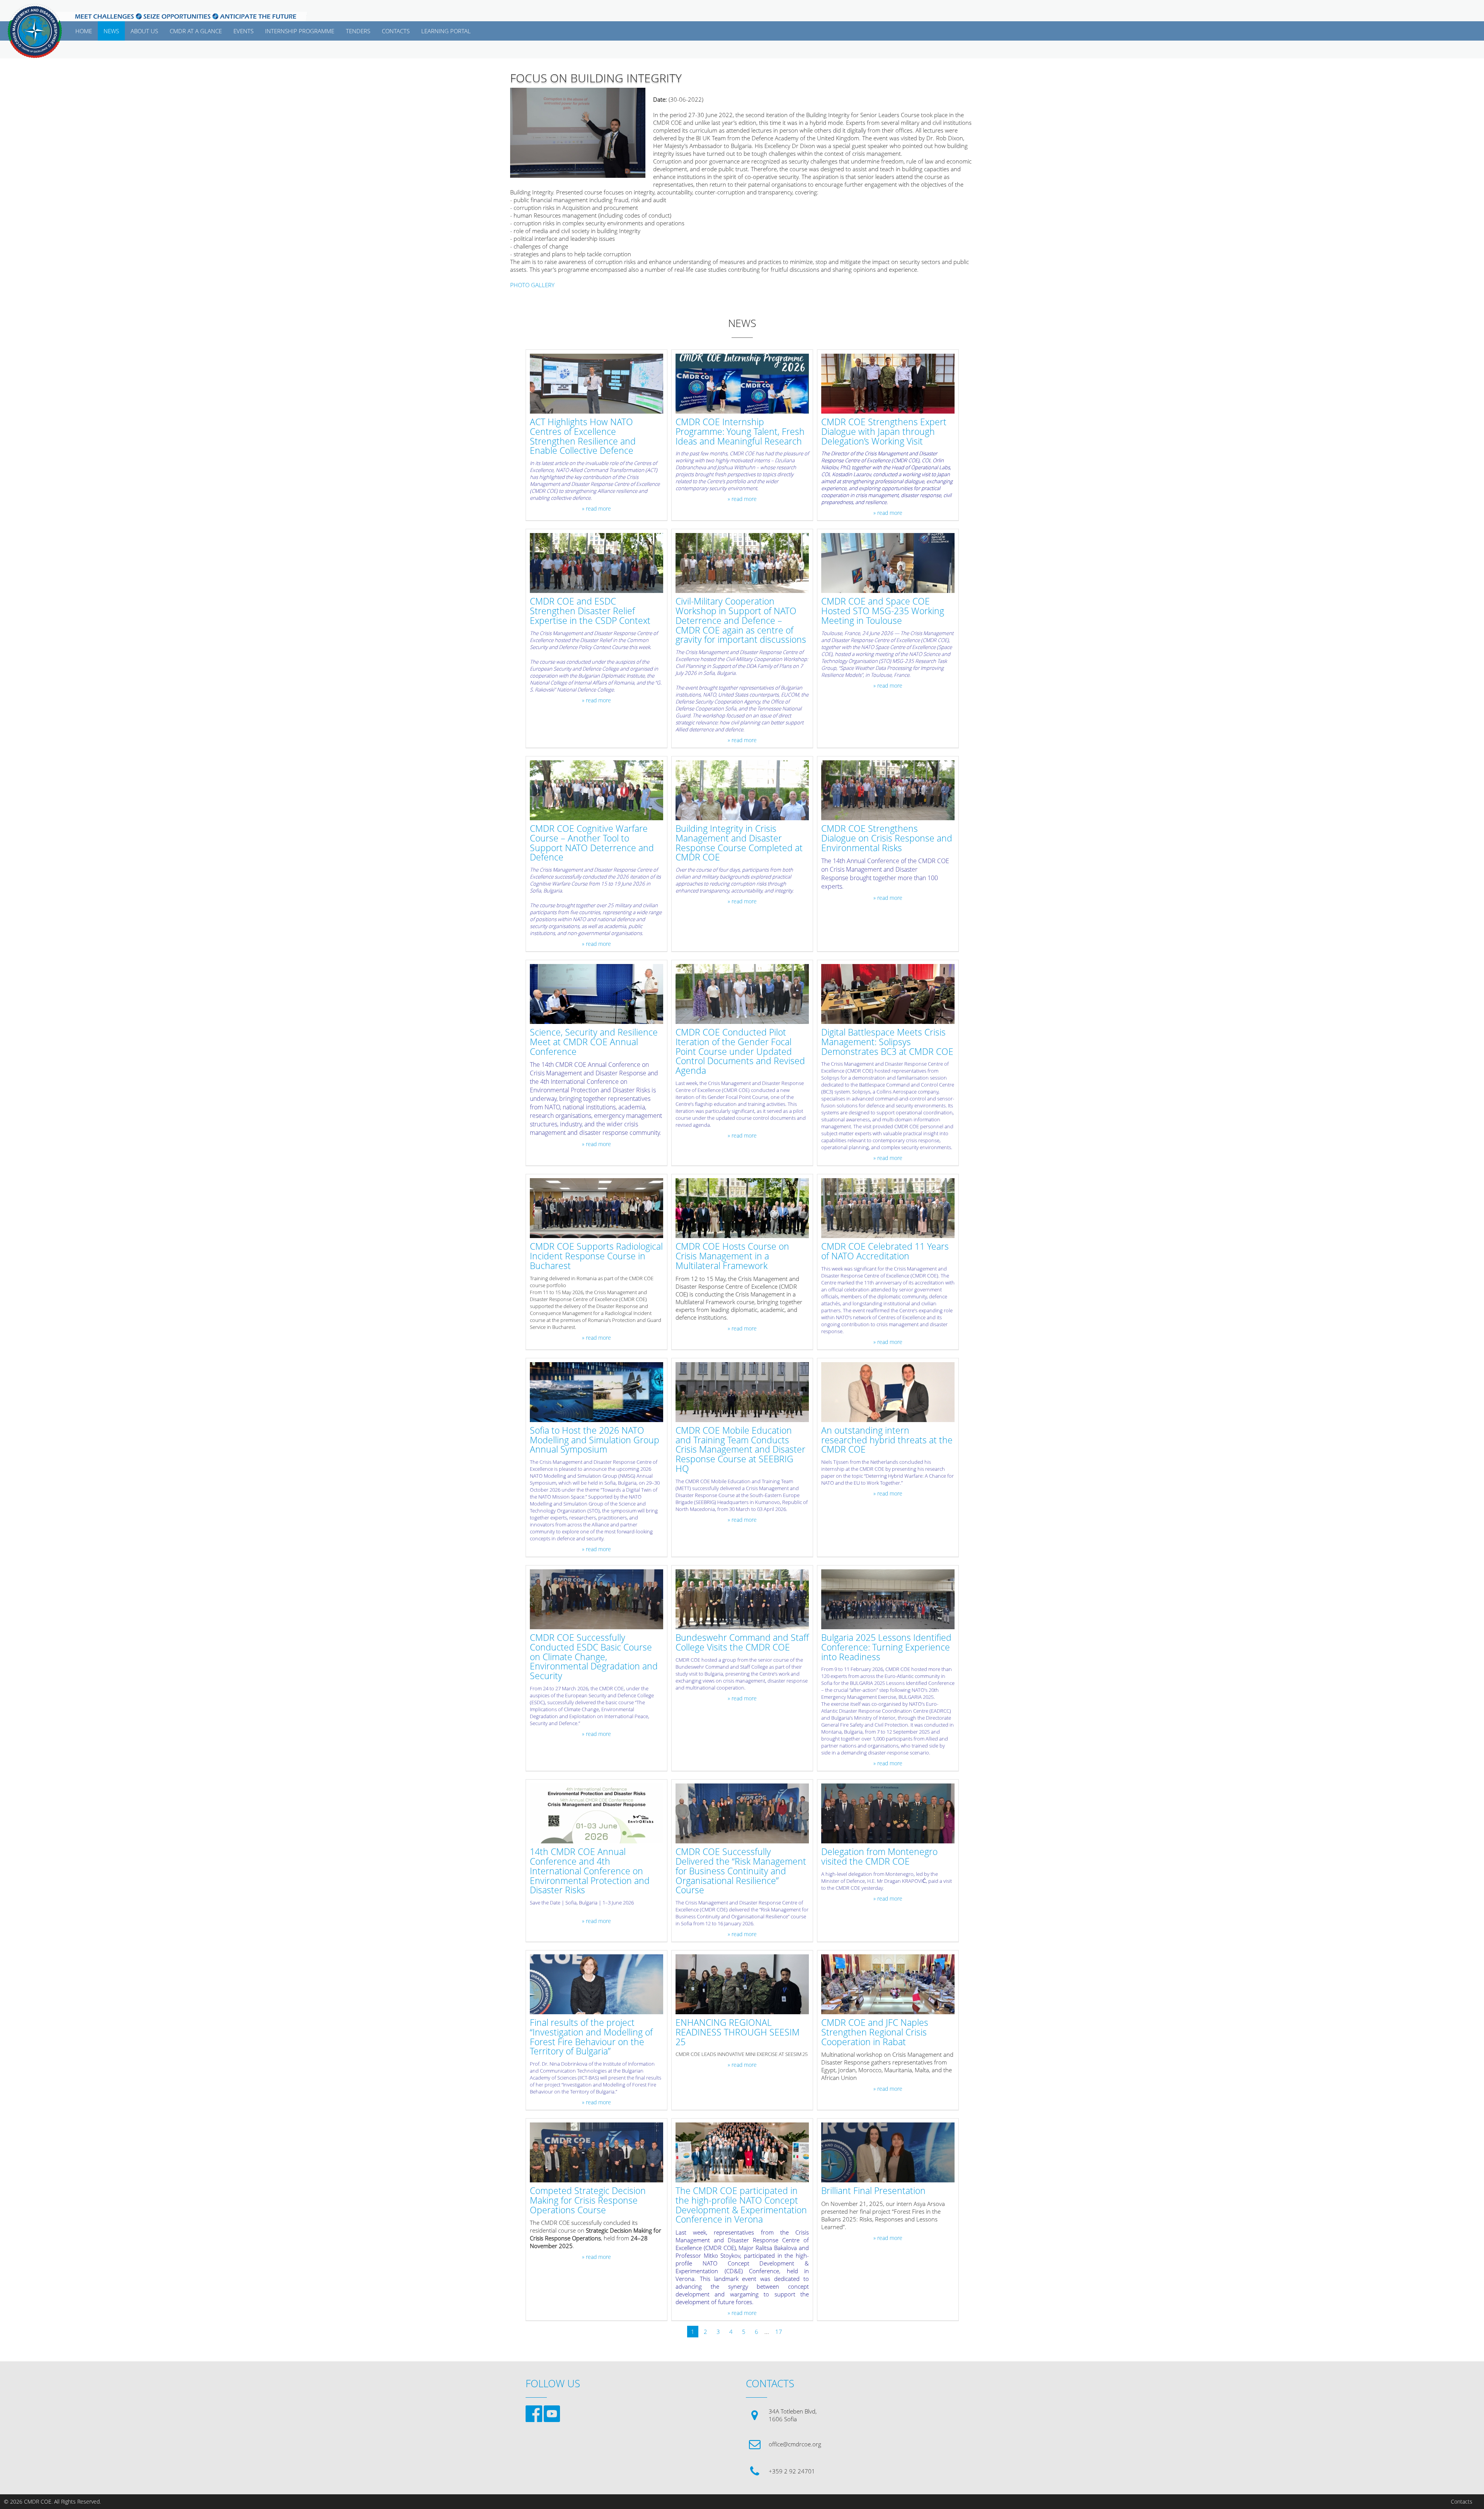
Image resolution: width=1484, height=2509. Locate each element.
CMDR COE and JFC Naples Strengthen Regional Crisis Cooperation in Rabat (875, 2032)
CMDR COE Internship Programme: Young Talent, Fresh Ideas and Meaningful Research (740, 432)
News (111, 31)
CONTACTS (396, 31)
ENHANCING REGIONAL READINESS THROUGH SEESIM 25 (738, 2032)
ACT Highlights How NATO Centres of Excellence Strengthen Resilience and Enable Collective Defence (583, 437)
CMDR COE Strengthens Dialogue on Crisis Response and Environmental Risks (887, 838)
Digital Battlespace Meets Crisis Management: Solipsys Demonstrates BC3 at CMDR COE (887, 1042)
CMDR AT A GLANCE (196, 31)
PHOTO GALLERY (532, 285)
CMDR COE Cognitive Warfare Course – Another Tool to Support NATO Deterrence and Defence (592, 843)
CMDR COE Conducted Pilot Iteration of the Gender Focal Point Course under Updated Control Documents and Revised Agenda (740, 1052)
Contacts (1462, 2502)
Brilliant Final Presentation (873, 2191)
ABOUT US (144, 31)
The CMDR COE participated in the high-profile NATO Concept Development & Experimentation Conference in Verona (741, 2205)
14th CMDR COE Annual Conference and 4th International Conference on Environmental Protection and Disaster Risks (590, 1871)
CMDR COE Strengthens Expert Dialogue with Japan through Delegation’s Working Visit (884, 432)
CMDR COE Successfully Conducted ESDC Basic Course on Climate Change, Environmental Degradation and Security (594, 1657)
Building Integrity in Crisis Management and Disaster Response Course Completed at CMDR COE (739, 843)
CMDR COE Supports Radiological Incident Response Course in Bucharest (596, 1256)
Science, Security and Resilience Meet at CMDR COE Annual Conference (594, 1042)
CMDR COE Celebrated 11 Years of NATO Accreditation (885, 1252)
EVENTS (243, 31)
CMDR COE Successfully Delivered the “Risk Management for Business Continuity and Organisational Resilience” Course (741, 1871)
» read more (596, 509)
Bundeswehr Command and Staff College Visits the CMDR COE (742, 1643)
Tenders (358, 31)
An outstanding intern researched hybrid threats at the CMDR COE (887, 1440)
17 (779, 2332)
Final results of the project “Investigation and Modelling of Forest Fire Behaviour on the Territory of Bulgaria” (591, 2037)
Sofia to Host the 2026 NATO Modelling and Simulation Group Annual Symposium (595, 1440)
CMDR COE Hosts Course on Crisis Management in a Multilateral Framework (732, 1256)
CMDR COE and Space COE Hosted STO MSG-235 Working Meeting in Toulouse (883, 611)
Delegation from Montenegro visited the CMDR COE (879, 1857)
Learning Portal (446, 31)
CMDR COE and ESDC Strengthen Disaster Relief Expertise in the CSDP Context (590, 611)
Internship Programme (300, 31)
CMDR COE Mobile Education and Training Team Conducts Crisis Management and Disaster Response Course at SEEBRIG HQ (740, 1450)
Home (84, 31)
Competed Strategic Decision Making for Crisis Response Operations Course (588, 2201)
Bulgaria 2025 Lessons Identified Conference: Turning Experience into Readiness (886, 1647)
